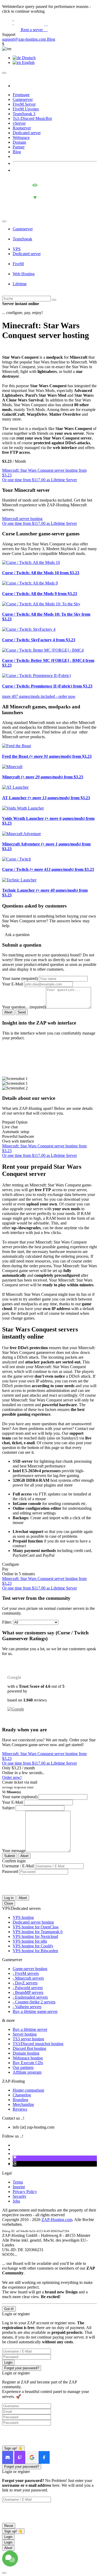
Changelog (22, 2095)
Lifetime (20, 284)
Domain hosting (26, 2053)
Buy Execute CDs (28, 2063)
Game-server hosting (30, 1969)
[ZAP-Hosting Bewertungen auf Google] (16, 1709)
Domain (19, 142)
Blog (51, 39)
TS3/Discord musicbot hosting (38, 2044)
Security (20, 2196)
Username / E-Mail (18, 1866)
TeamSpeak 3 (24, 114)
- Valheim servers (27, 2007)
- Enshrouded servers (30, 1997)
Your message (14, 1851)
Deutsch (28, 58)
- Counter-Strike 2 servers (34, 2002)
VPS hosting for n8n (30, 1941)
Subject (8, 1808)
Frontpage (21, 95)
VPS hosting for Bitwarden (35, 1951)
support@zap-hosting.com (25, 39)
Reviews (20, 2109)
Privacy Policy (25, 2192)
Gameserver (23, 99)
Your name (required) (20, 978)
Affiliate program (27, 2072)
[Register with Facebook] (44, 2457)
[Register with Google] (32, 2457)
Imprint (19, 2187)
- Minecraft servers (28, 1978)
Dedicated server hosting (33, 1922)
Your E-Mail (13, 984)
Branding (20, 2100)
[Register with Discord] (8, 2457)
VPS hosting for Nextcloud (35, 1936)
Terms (18, 2182)
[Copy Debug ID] (71, 2231)
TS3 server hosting (28, 2039)
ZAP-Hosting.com (57, 2220)
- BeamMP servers (28, 1992)
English (28, 62)
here (34, 1070)
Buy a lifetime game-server (35, 2011)
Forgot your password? (22, 2368)
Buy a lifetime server (30, 2029)
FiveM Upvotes (26, 109)
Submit (10, 1856)
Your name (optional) (20, 1797)
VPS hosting (23, 1917)
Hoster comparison (28, 2090)
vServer (19, 123)
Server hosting (25, 2034)
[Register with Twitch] (20, 2457)
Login (8, 2362)
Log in (9, 1898)
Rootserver (22, 128)
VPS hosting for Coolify (33, 1946)
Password (11, 1871)
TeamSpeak (22, 239)
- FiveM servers (26, 1973)
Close (9, 1903)
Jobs (16, 2201)
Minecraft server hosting (22, 519)
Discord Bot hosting (29, 2048)
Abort (8, 1012)
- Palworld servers (28, 1988)
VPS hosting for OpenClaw (36, 1927)
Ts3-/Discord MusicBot (32, 118)
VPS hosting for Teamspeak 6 (38, 1932)
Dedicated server (27, 133)
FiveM (18, 264)
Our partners (23, 2067)
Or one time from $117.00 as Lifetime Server (39, 480)
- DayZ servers (25, 1983)
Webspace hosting (28, 2058)
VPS (17, 249)
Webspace (21, 137)
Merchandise (23, 2104)
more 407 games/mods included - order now (39, 696)
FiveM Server (24, 104)
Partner (19, 147)
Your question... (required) (24, 1007)
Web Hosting (24, 274)
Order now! (12, 1777)
